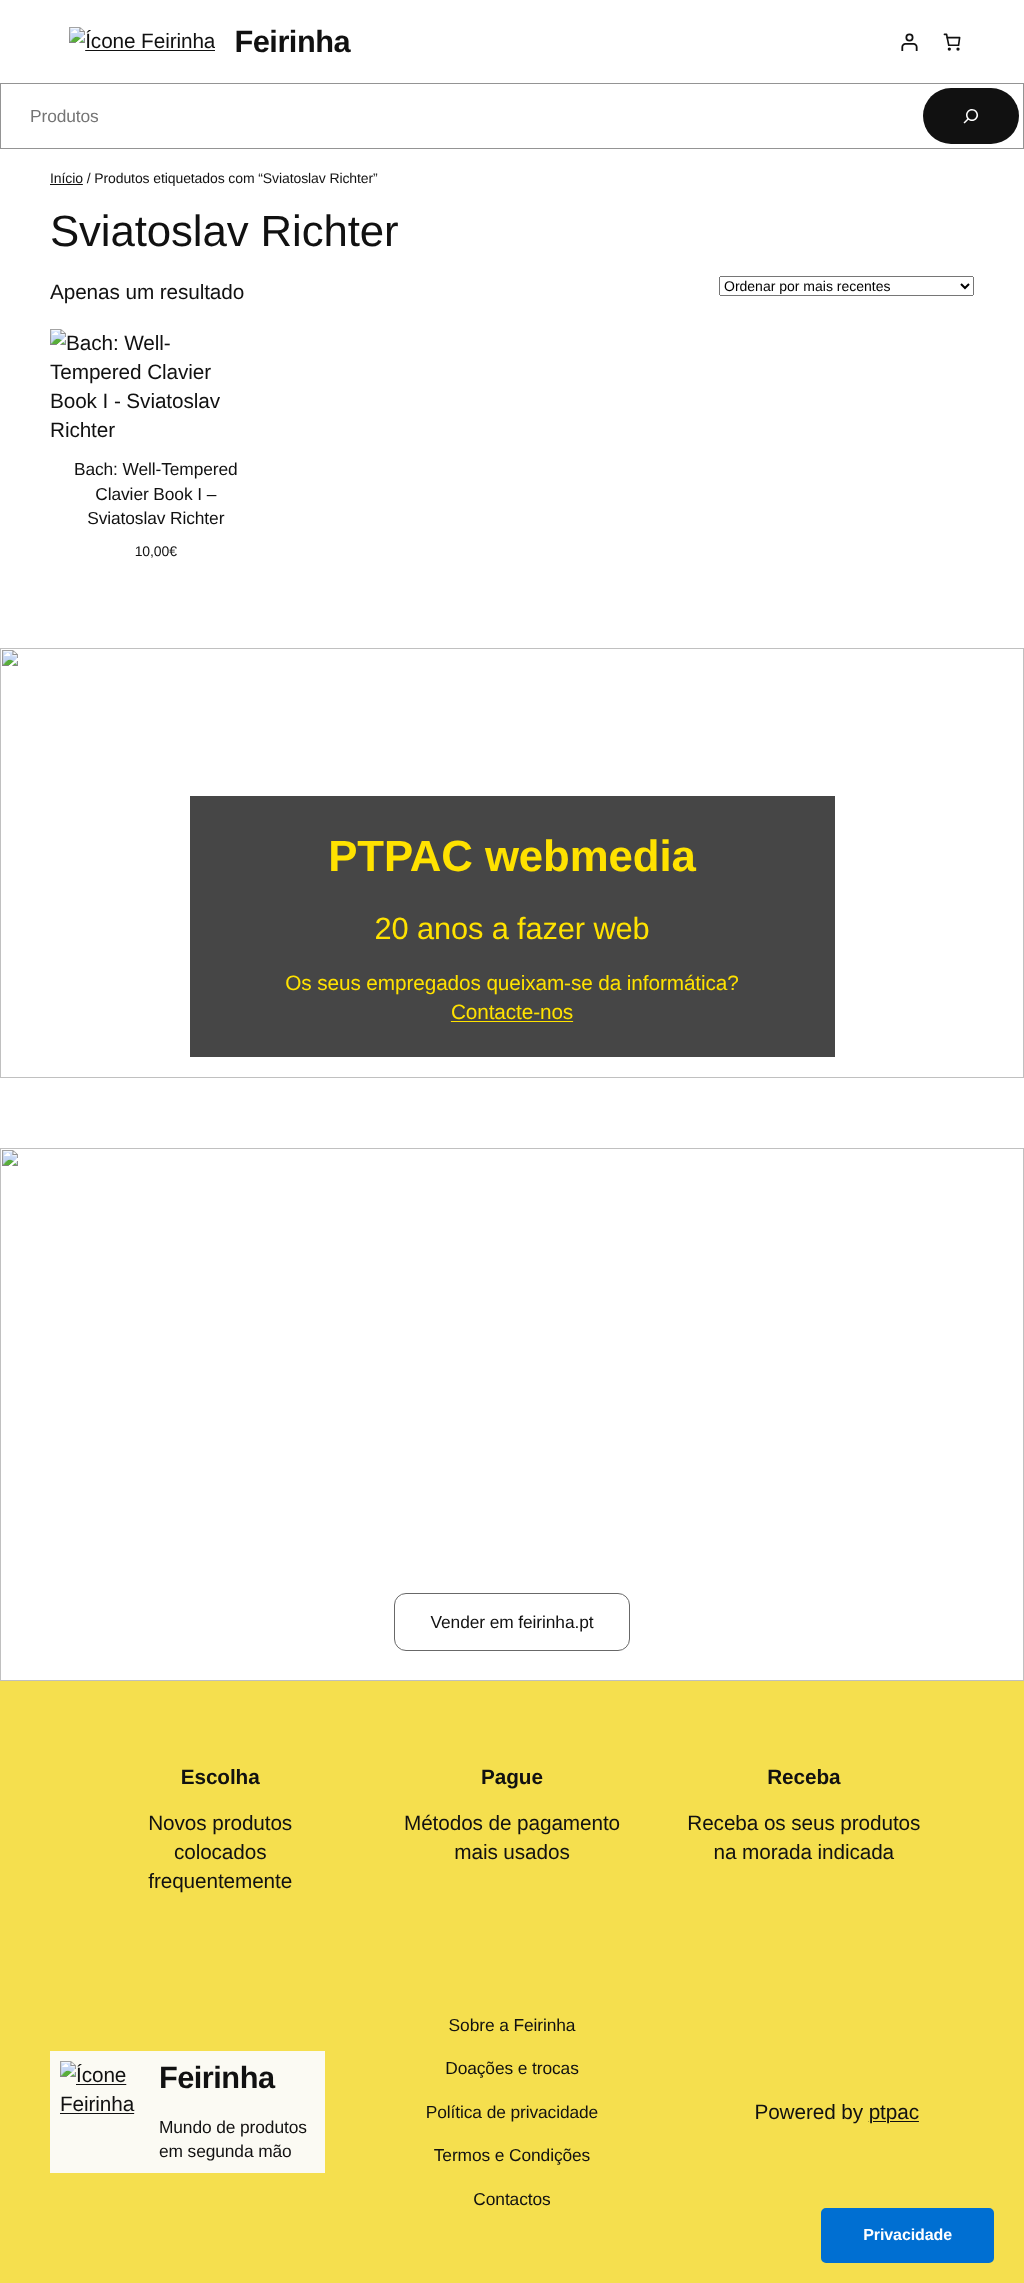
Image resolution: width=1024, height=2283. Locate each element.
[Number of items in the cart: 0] (952, 41)
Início (66, 178)
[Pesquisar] (971, 116)
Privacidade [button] (907, 2235)
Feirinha (292, 41)
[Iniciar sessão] (908, 41)
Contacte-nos (512, 1012)
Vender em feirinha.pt (512, 1622)
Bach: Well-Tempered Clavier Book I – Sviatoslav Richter (156, 493)
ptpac (894, 2112)
